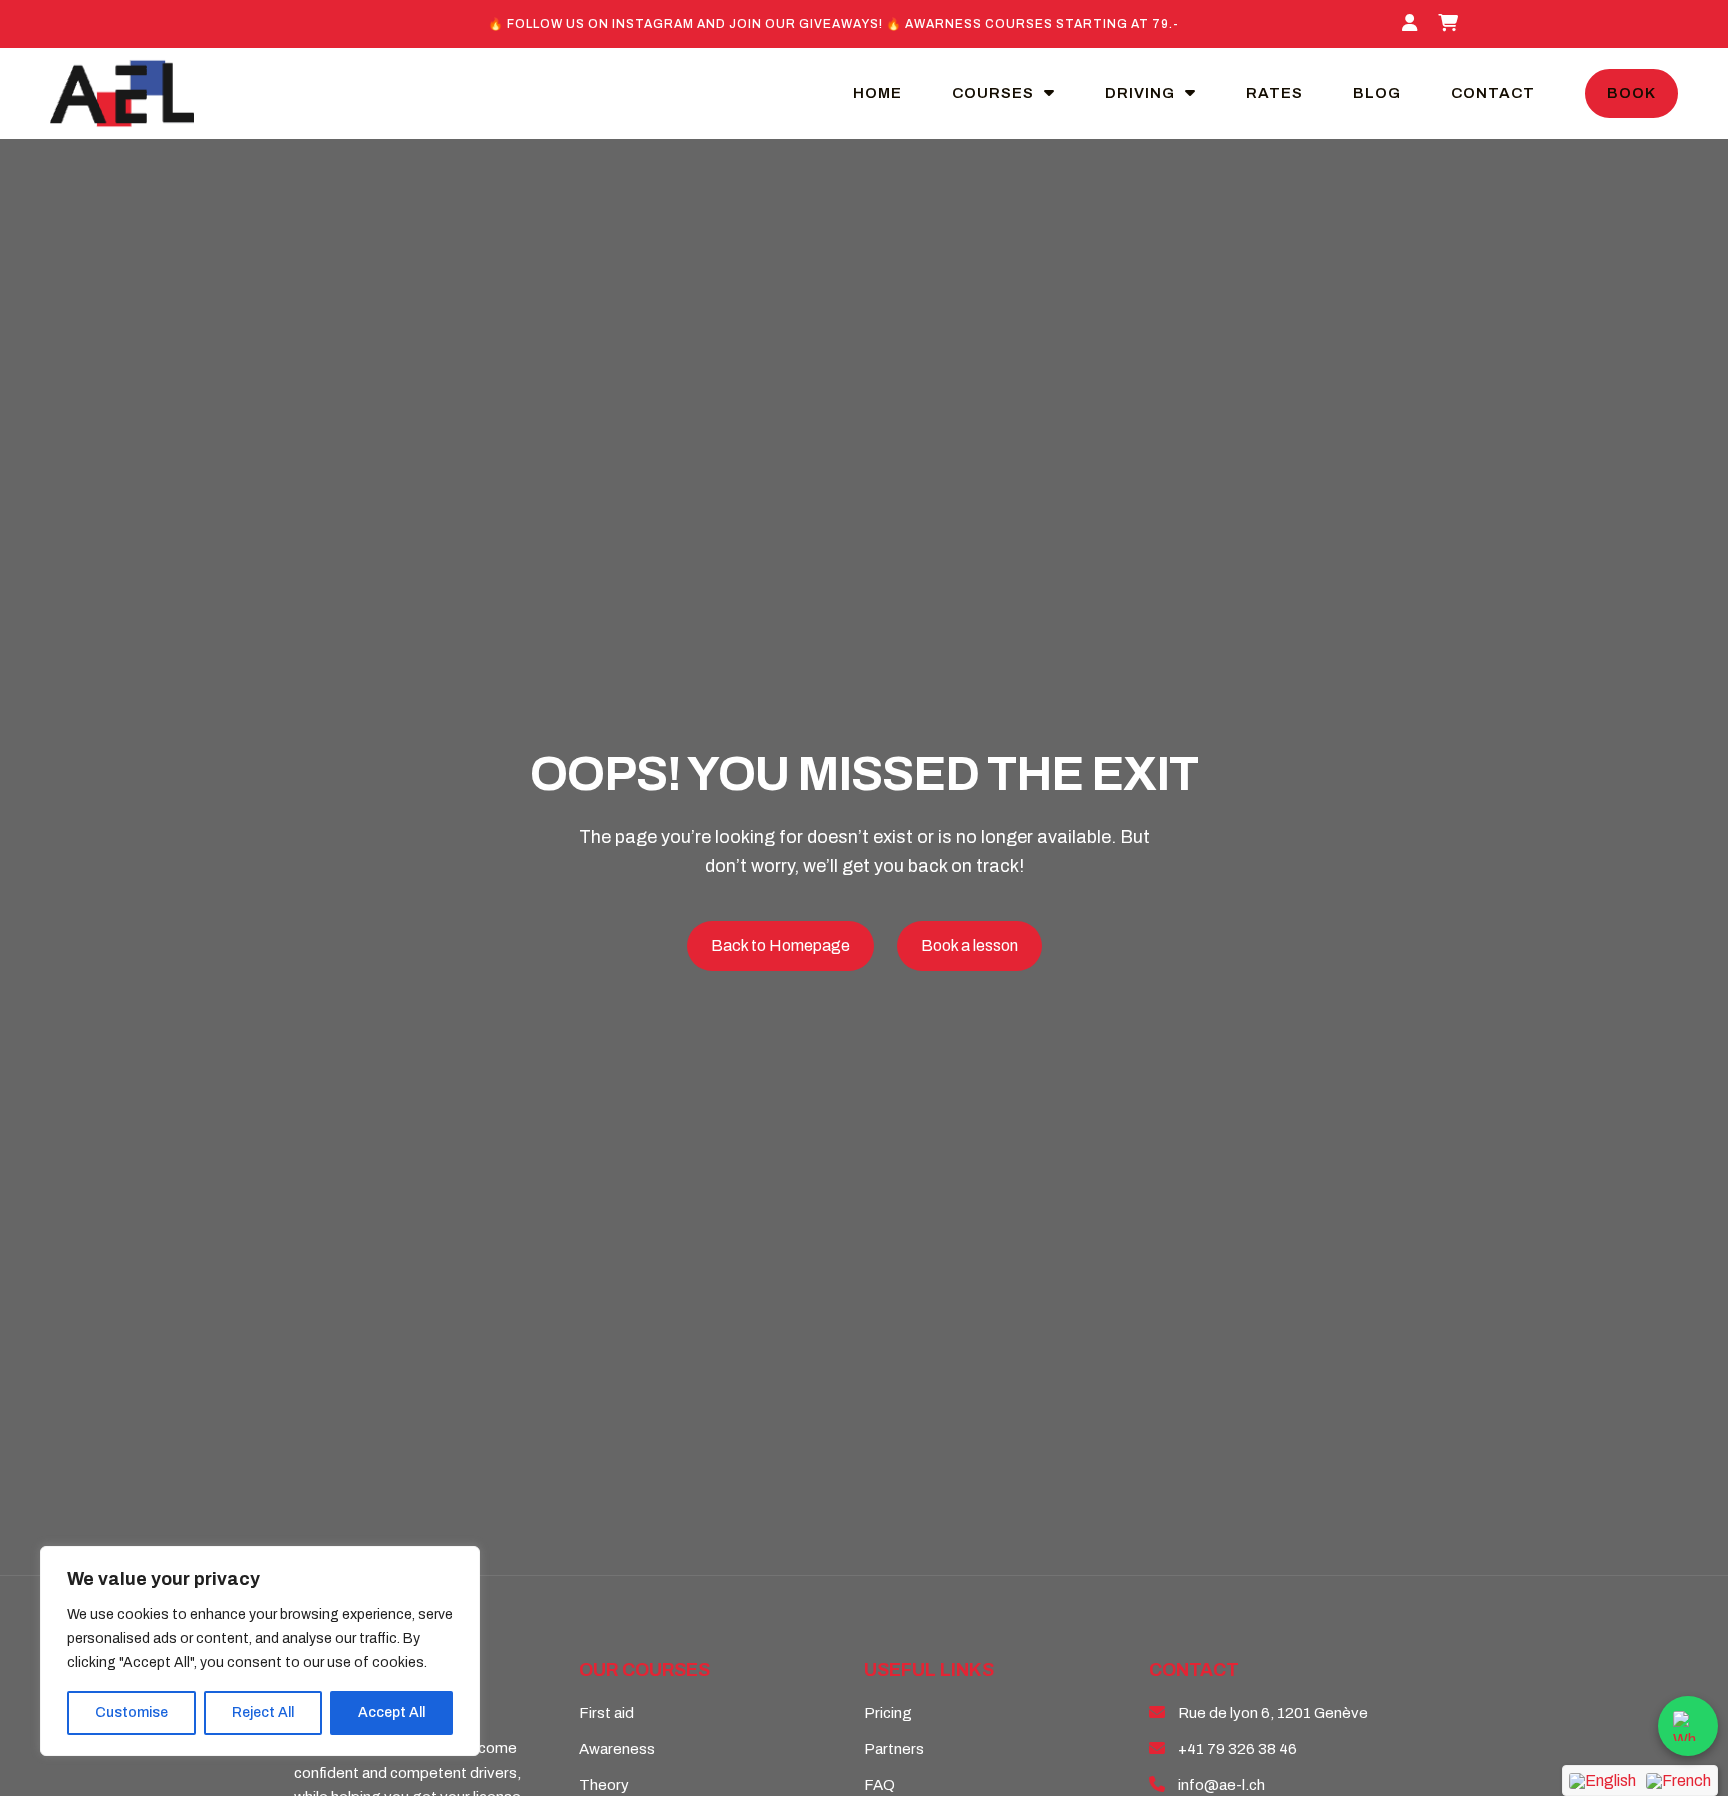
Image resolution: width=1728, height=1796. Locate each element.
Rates (1274, 93)
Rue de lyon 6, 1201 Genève (1273, 1713)
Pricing (888, 1713)
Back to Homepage (780, 945)
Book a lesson (969, 945)
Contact (1493, 93)
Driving (1140, 93)
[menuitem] (1602, 1780)
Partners (894, 1749)
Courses (993, 93)
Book (1631, 93)
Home (877, 93)
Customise (131, 1712)
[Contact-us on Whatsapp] (1688, 1726)
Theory (604, 1785)
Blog (1377, 93)
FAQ (879, 1785)
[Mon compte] (1412, 24)
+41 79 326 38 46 (1237, 1749)
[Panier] (1451, 24)
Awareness (617, 1749)
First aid (606, 1713)
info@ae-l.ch (1221, 1785)
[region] (260, 1651)
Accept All (391, 1712)
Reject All (263, 1712)
